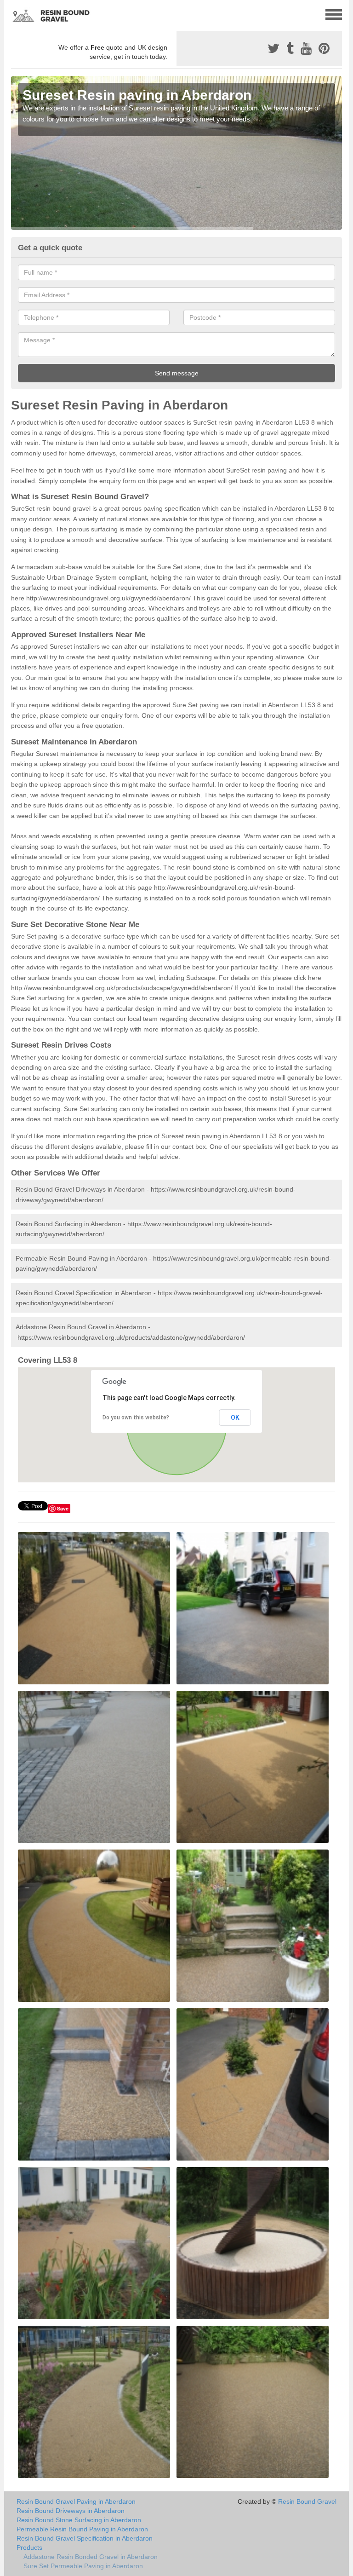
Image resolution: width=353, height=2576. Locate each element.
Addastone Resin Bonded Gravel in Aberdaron (91, 2557)
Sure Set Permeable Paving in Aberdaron (83, 2566)
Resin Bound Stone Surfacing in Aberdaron (79, 2520)
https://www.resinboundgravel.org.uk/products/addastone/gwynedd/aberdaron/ (131, 1337)
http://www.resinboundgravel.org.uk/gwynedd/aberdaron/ (108, 598)
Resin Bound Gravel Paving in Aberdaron (76, 2501)
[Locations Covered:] (15, 14)
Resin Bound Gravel (307, 2501)
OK (235, 1418)
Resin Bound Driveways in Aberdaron (71, 2511)
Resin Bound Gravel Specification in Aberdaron (85, 2538)
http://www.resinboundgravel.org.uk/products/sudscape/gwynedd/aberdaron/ (122, 988)
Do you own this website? (136, 1418)
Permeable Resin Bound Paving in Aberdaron (82, 2529)
